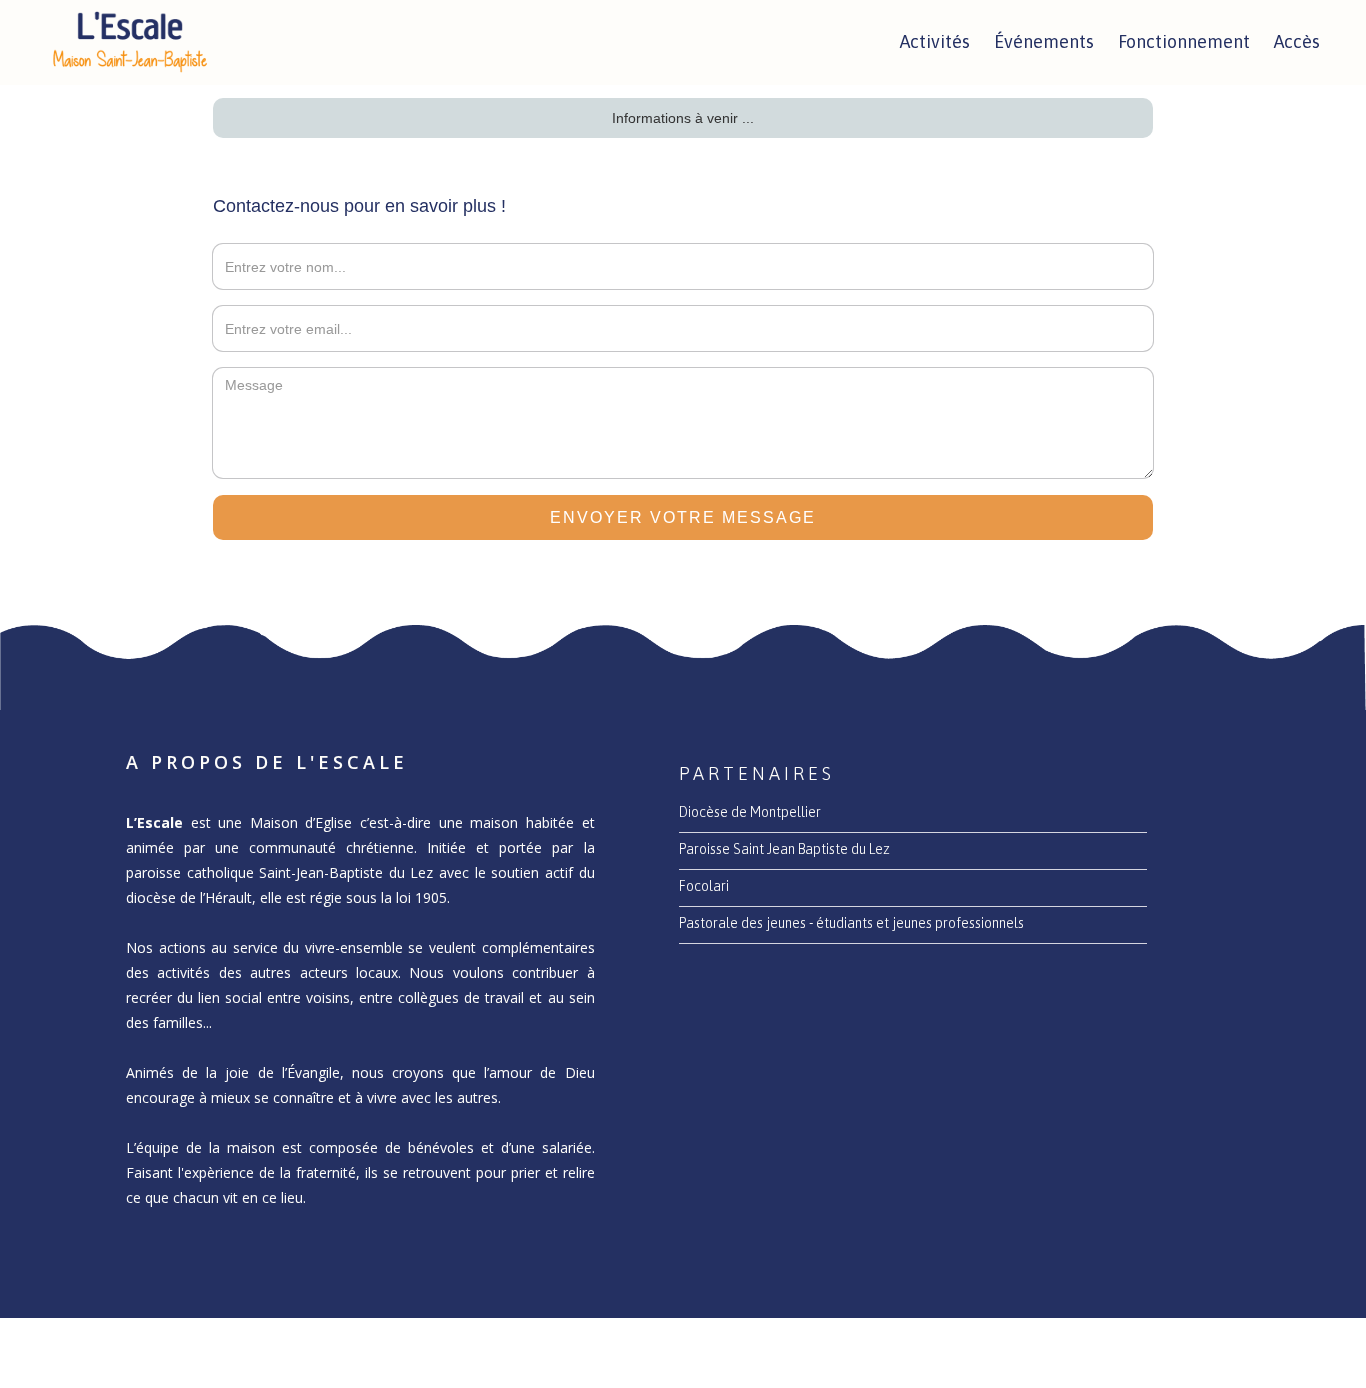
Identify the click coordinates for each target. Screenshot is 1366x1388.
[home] (130, 42)
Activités (935, 41)
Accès (1297, 41)
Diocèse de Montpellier (750, 812)
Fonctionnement (1184, 41)
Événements (1044, 41)
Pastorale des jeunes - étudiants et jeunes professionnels (851, 923)
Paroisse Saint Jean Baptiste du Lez (784, 849)
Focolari (704, 886)
